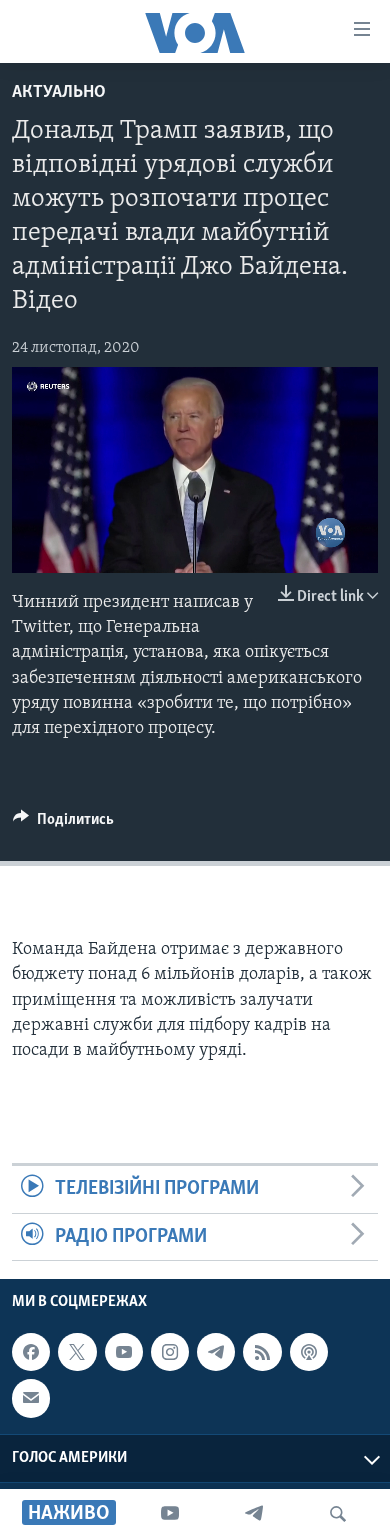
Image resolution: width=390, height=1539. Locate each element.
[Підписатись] (31, 1398)
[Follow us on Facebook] (31, 1352)
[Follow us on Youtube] (124, 1352)
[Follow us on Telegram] (216, 1352)
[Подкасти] (309, 1352)
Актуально (59, 93)
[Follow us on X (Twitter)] (77, 1352)
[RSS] (262, 1352)
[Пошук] (338, 1514)
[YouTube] (170, 1514)
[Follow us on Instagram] (170, 1352)
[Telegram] (254, 1514)
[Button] (63, 824)
